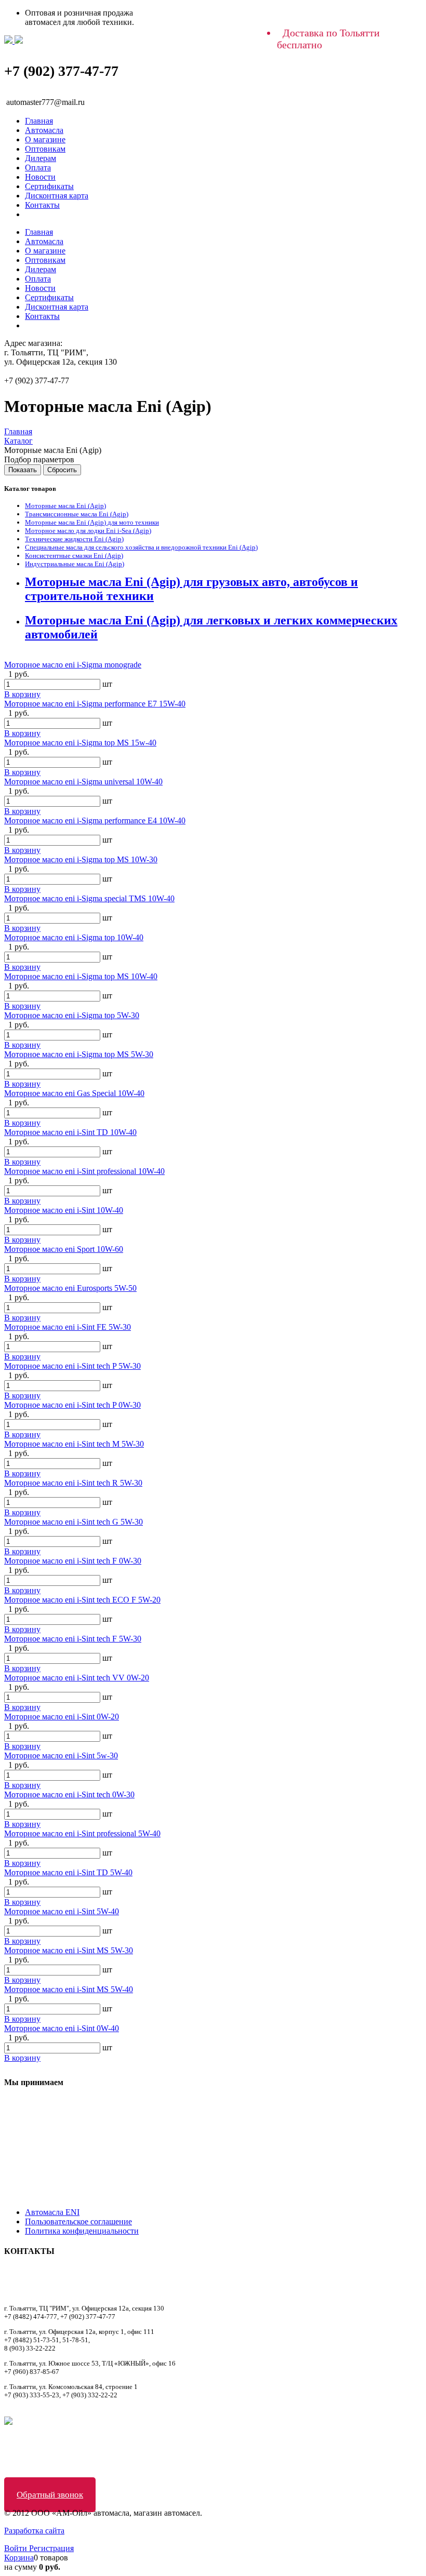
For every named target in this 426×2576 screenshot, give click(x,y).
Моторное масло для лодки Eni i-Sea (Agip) (88, 531)
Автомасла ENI (52, 2212)
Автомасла (44, 130)
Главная (39, 121)
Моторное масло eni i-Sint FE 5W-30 (68, 1327)
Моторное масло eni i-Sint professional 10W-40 (84, 1171)
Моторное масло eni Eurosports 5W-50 (70, 1288)
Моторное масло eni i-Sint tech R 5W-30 (73, 1483)
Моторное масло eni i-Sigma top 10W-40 (74, 937)
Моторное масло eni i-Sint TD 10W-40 (70, 1132)
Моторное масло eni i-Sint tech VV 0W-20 (77, 1678)
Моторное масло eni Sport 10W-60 (64, 1249)
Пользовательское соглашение (78, 2221)
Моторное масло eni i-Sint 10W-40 (64, 1210)
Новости (40, 177)
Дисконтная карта (57, 196)
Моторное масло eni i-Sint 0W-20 (62, 1717)
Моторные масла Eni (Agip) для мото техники (92, 522)
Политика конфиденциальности (82, 2231)
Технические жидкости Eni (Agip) (74, 539)
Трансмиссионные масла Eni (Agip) (77, 514)
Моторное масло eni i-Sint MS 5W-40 (69, 1989)
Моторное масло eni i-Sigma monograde (73, 665)
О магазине (45, 139)
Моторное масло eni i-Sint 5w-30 (61, 1756)
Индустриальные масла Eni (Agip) (75, 564)
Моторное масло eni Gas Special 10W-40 (74, 1093)
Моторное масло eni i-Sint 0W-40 (62, 2028)
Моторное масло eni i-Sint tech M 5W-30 (74, 1444)
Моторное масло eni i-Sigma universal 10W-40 (83, 782)
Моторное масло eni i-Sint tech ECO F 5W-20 (82, 1600)
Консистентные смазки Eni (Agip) (74, 556)
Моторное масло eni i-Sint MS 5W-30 (69, 1950)
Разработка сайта (34, 2531)
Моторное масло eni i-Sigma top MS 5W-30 (79, 1054)
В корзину (22, 694)
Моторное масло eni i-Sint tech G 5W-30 (74, 1522)
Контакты (42, 205)
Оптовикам (45, 149)
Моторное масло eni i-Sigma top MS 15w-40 (80, 743)
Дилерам (41, 158)
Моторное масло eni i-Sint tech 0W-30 (69, 1794)
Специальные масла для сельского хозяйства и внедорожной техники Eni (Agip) (141, 547)
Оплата (38, 168)
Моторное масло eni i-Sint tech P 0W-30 (72, 1405)
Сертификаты (49, 186)
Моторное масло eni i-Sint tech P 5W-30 (72, 1366)
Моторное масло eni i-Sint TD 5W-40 (68, 1872)
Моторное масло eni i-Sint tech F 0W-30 (73, 1561)
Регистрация (51, 2548)
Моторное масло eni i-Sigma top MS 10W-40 (81, 976)
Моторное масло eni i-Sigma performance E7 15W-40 (95, 704)
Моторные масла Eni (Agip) (65, 506)
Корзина (19, 2558)
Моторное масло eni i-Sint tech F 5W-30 (73, 1639)
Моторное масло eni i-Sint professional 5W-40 (82, 1833)
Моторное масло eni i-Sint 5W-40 (62, 1911)
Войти (17, 2548)
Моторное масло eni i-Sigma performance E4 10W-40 (95, 820)
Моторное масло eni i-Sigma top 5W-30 (72, 1015)
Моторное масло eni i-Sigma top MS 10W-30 (81, 859)
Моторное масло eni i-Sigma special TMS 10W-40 (89, 898)
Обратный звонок (50, 2495)
